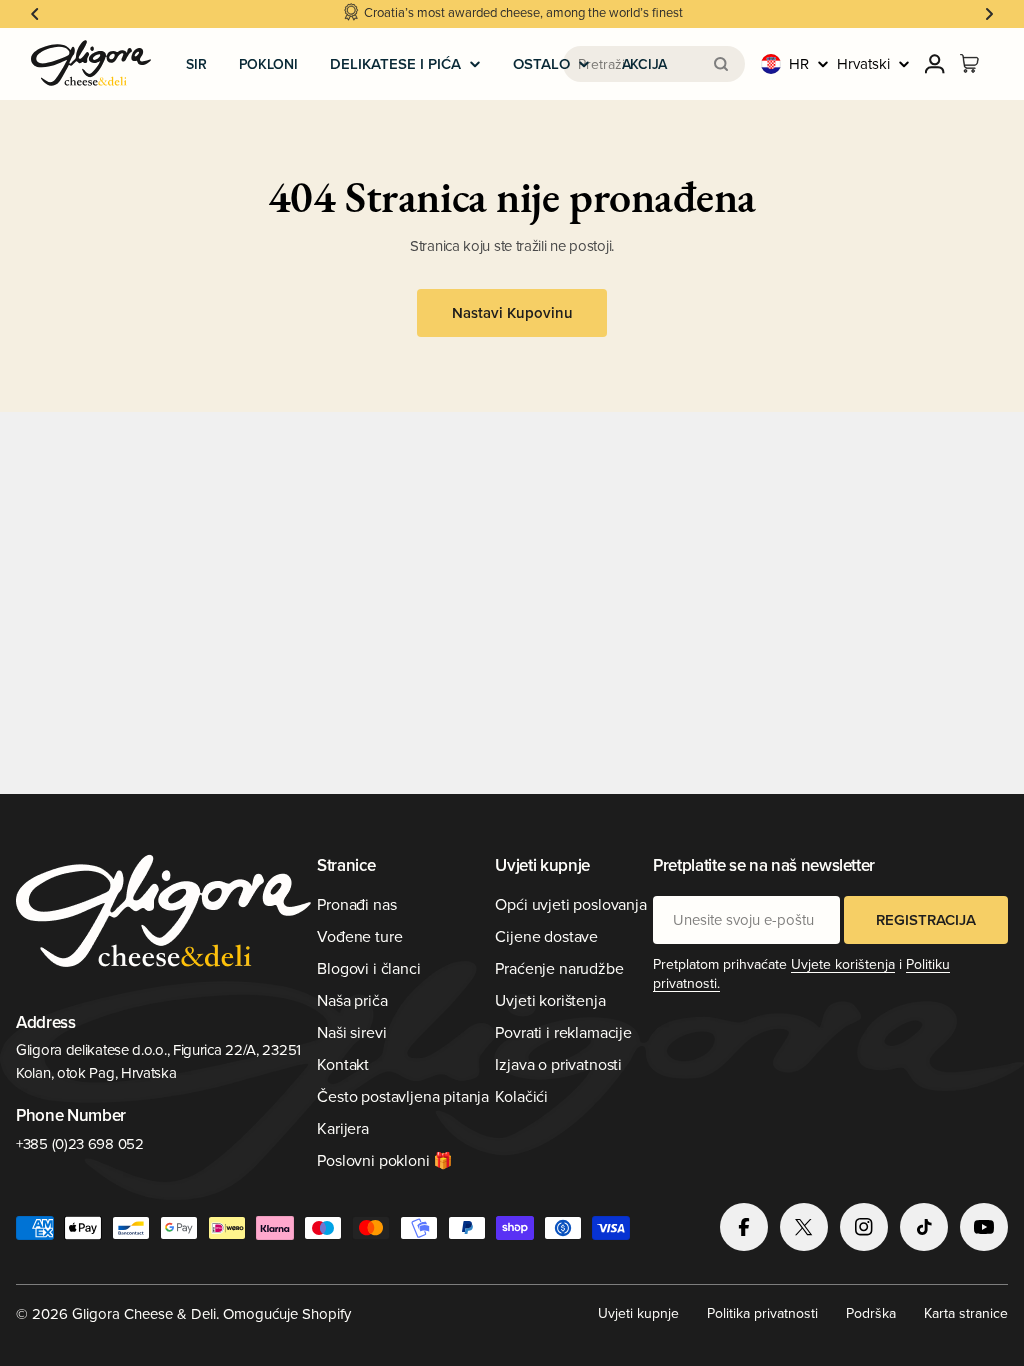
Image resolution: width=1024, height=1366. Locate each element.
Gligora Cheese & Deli (144, 1313)
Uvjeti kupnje (638, 1313)
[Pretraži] (721, 64)
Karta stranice (966, 1313)
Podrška (871, 1313)
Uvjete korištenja (843, 964)
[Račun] (935, 64)
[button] (35, 14)
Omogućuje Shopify (287, 1313)
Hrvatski (863, 63)
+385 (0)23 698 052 (80, 1143)
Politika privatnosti (762, 1313)
